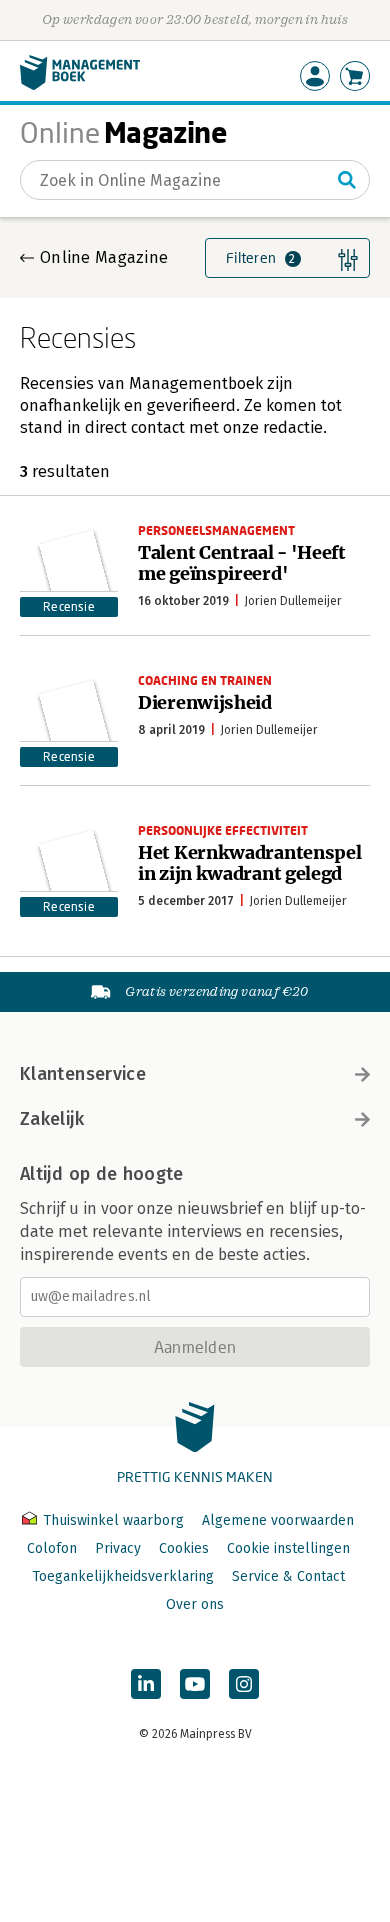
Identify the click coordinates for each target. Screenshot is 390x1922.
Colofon (52, 1548)
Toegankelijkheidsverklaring (123, 1576)
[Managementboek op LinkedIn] (146, 1684)
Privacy (118, 1548)
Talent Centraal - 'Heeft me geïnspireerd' (242, 563)
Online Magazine (104, 257)
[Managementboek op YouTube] (195, 1684)
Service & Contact (288, 1576)
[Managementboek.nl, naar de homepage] (80, 85)
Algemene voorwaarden (278, 1520)
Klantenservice (83, 1074)
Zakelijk (52, 1119)
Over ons (195, 1604)
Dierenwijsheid (205, 702)
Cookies (184, 1548)
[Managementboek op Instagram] (244, 1684)
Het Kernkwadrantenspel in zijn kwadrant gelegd (249, 863)
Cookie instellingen (288, 1548)
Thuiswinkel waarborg (113, 1520)
